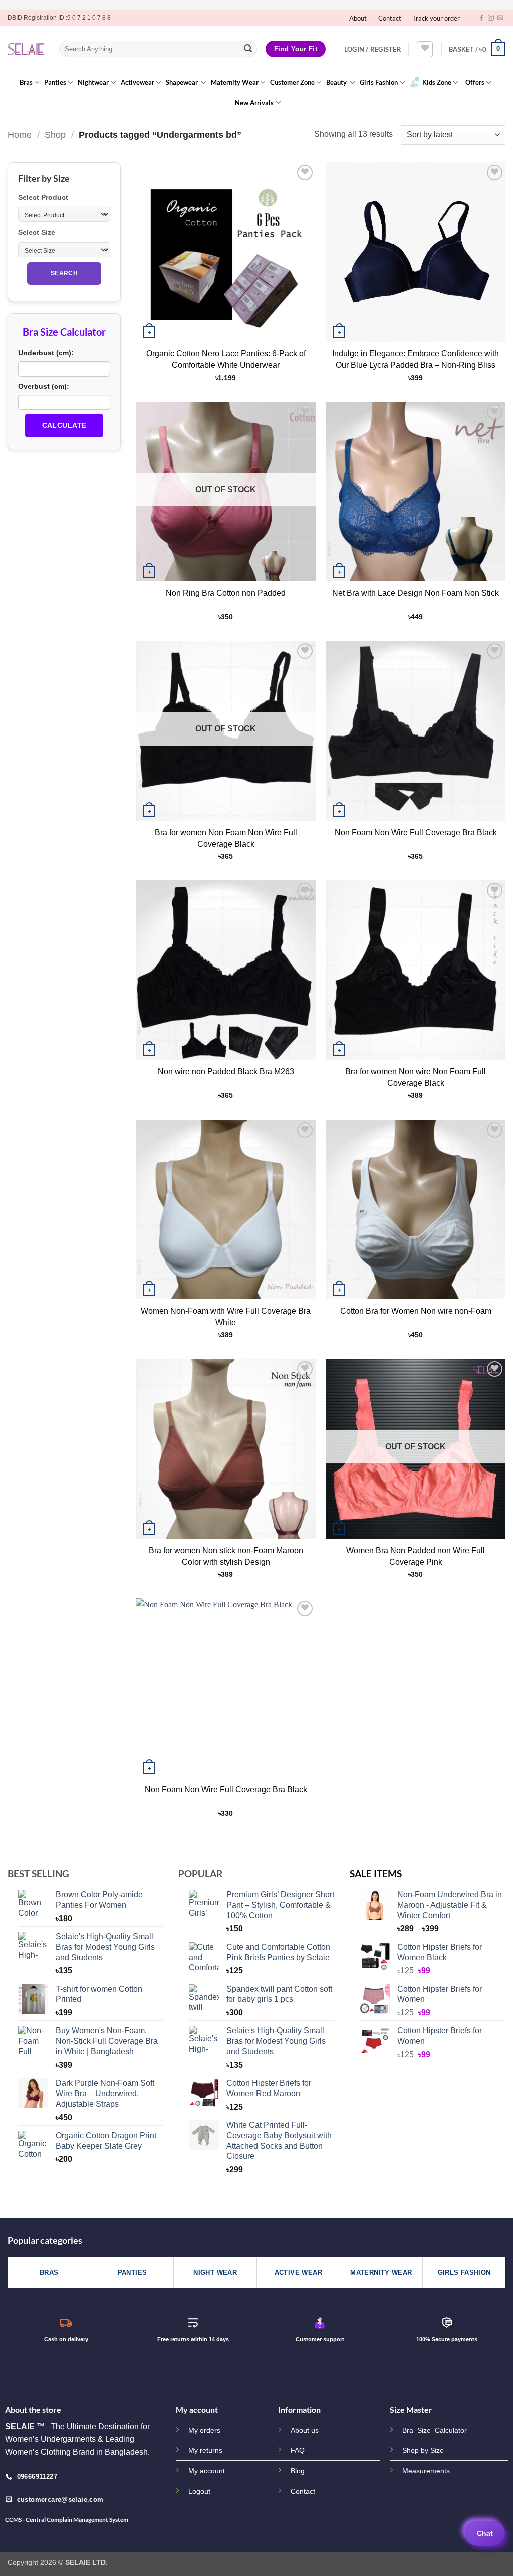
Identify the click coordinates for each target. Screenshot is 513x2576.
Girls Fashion (379, 82)
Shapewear (183, 82)
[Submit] (248, 49)
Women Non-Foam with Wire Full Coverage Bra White (226, 1317)
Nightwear (93, 82)
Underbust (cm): (46, 353)
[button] (373, 49)
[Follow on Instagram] (491, 18)
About (358, 18)
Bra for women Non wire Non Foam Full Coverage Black (416, 1077)
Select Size (37, 232)
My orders (204, 2430)
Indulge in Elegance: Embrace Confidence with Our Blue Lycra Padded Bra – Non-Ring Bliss (416, 359)
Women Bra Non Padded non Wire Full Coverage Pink (416, 1556)
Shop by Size (423, 2451)
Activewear (138, 82)
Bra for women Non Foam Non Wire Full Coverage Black (226, 838)
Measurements (426, 2471)
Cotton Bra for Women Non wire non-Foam (416, 1311)
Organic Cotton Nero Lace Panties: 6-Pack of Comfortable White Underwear (226, 359)
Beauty (337, 82)
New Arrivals (254, 103)
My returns (205, 2450)
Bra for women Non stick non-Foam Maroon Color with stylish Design (226, 1556)
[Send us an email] (500, 18)
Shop (55, 134)
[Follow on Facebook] (481, 18)
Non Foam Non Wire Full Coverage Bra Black (416, 832)
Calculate (64, 425)
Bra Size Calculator (435, 2431)
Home (20, 134)
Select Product (43, 197)
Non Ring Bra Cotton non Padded (226, 593)
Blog (298, 2471)
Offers (475, 82)
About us (305, 2430)
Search (64, 273)
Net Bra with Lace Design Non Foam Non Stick (416, 593)
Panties (55, 82)
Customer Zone (292, 82)
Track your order (436, 18)
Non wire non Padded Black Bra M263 (226, 1072)
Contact (390, 18)
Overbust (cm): (44, 386)
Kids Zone (437, 82)
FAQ (298, 2450)
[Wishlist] (425, 49)
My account (207, 2471)
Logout (199, 2491)
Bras (26, 82)
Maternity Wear (235, 82)
